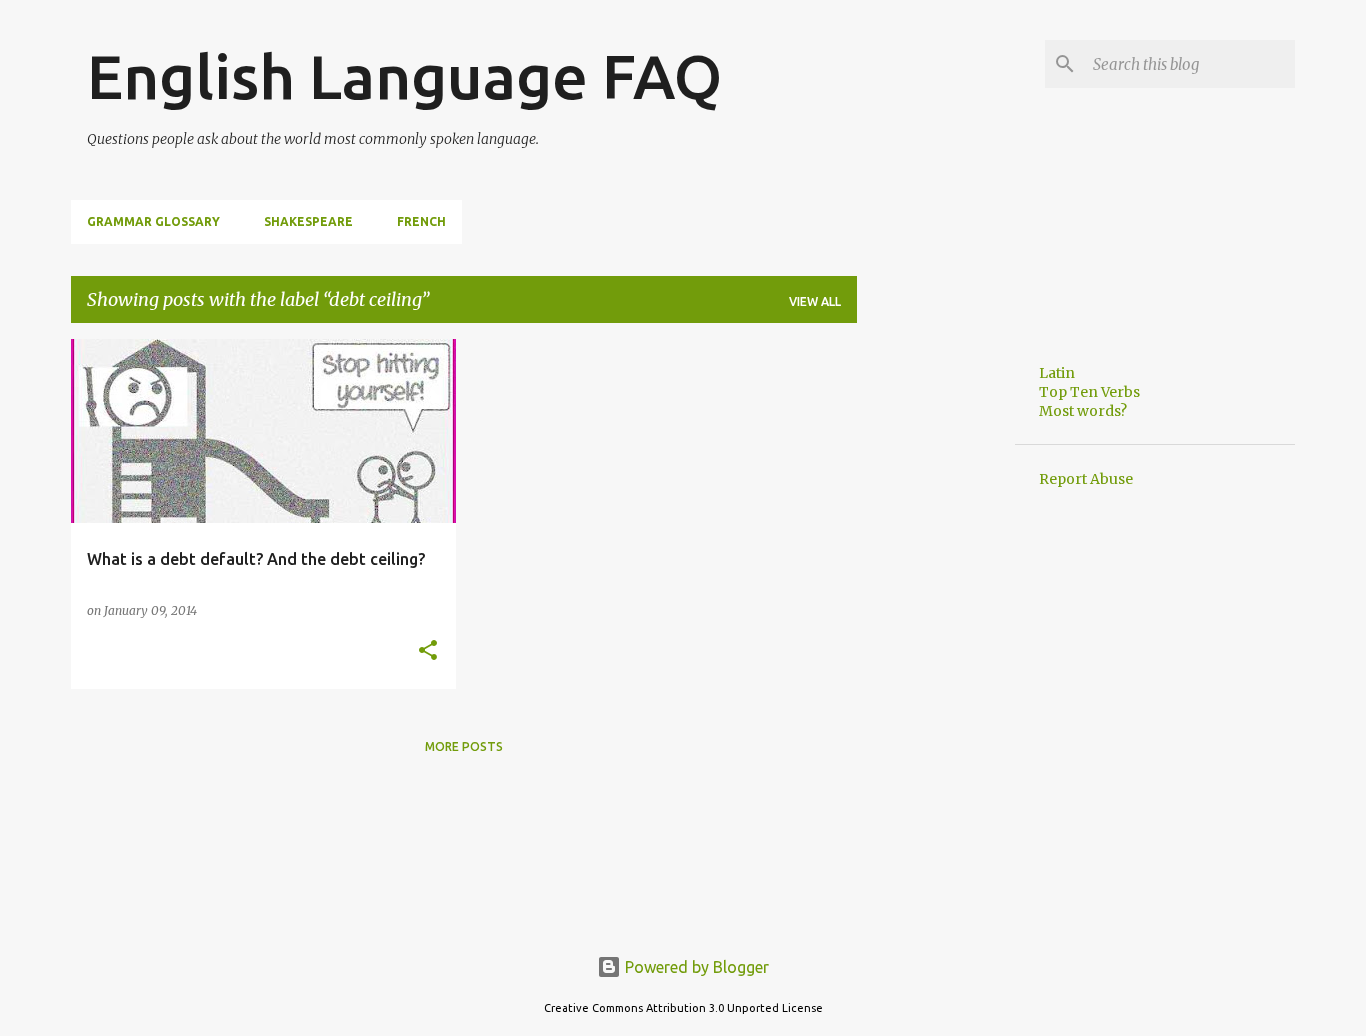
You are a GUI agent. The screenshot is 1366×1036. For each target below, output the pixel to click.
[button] (428, 651)
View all (815, 301)
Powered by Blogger (695, 967)
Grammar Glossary (153, 221)
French (421, 221)
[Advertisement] (936, 639)
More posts (464, 746)
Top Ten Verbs (1089, 392)
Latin (1057, 373)
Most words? (1083, 411)
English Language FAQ (404, 76)
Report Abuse (1086, 479)
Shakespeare (308, 221)
